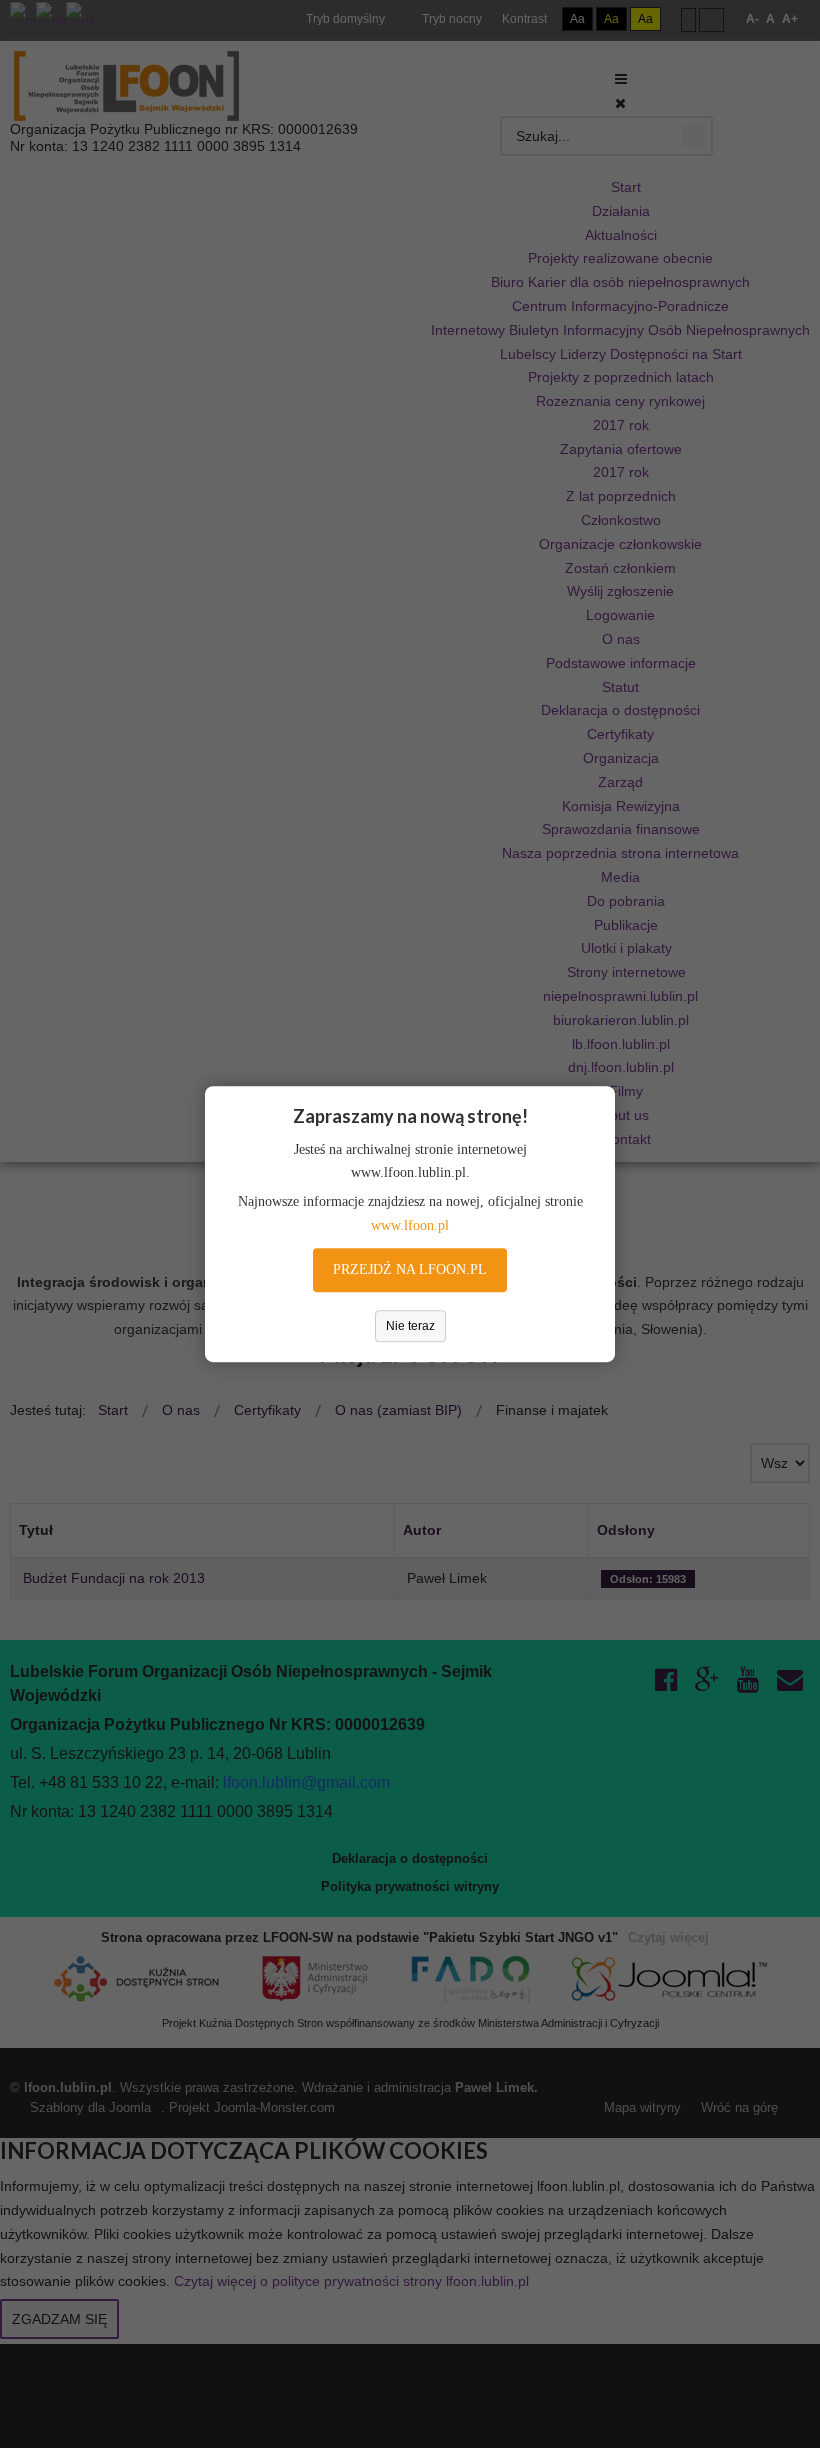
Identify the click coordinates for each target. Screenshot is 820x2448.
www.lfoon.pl (410, 1225)
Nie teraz (410, 1326)
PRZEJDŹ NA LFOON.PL (410, 1269)
